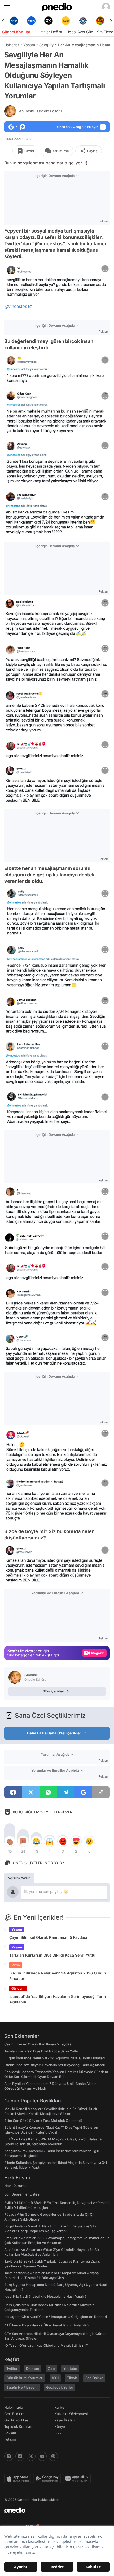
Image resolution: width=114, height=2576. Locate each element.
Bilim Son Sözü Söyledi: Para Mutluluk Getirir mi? (43, 2121)
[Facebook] (20, 2456)
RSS (58, 2433)
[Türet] (83, 21)
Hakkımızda (14, 2407)
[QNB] (66, 21)
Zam (51, 2368)
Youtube (70, 2368)
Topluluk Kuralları (18, 2426)
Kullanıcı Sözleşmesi (71, 2414)
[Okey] (31, 21)
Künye (60, 2426)
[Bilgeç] (100, 21)
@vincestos (16, 306)
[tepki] (10, 1841)
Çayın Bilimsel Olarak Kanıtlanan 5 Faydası (48, 1937)
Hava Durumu (15, 2186)
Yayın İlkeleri (65, 2420)
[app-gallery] (78, 2479)
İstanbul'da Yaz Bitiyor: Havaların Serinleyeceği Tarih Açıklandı (58, 1999)
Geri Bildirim (14, 2414)
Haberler (12, 45)
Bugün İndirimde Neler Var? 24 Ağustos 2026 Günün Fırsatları (58, 1976)
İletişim (10, 2439)
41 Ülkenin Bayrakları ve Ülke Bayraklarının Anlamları (46, 2325)
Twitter (12, 2368)
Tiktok (72, 2378)
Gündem (18, 1988)
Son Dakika (94, 2378)
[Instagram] (9, 2456)
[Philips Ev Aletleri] (14, 21)
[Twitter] (31, 2456)
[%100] (48, 21)
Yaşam (29, 45)
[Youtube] (42, 2456)
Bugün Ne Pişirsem (22, 2387)
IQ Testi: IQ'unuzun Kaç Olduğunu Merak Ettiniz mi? (46, 2345)
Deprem (33, 2368)
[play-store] (48, 2479)
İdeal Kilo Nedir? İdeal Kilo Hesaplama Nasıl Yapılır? (45, 2296)
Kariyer (60, 2407)
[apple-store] (19, 2479)
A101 (55, 2378)
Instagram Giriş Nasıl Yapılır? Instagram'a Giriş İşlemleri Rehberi (56, 2317)
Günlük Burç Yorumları (25, 2378)
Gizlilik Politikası (17, 2420)
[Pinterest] (53, 2456)
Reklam (10, 2433)
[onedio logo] (54, 2510)
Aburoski (40, 111)
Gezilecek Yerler (60, 2387)
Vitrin (16, 1965)
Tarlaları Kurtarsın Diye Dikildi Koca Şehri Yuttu (52, 1955)
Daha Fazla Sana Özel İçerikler (54, 1733)
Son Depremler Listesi (22, 2194)
